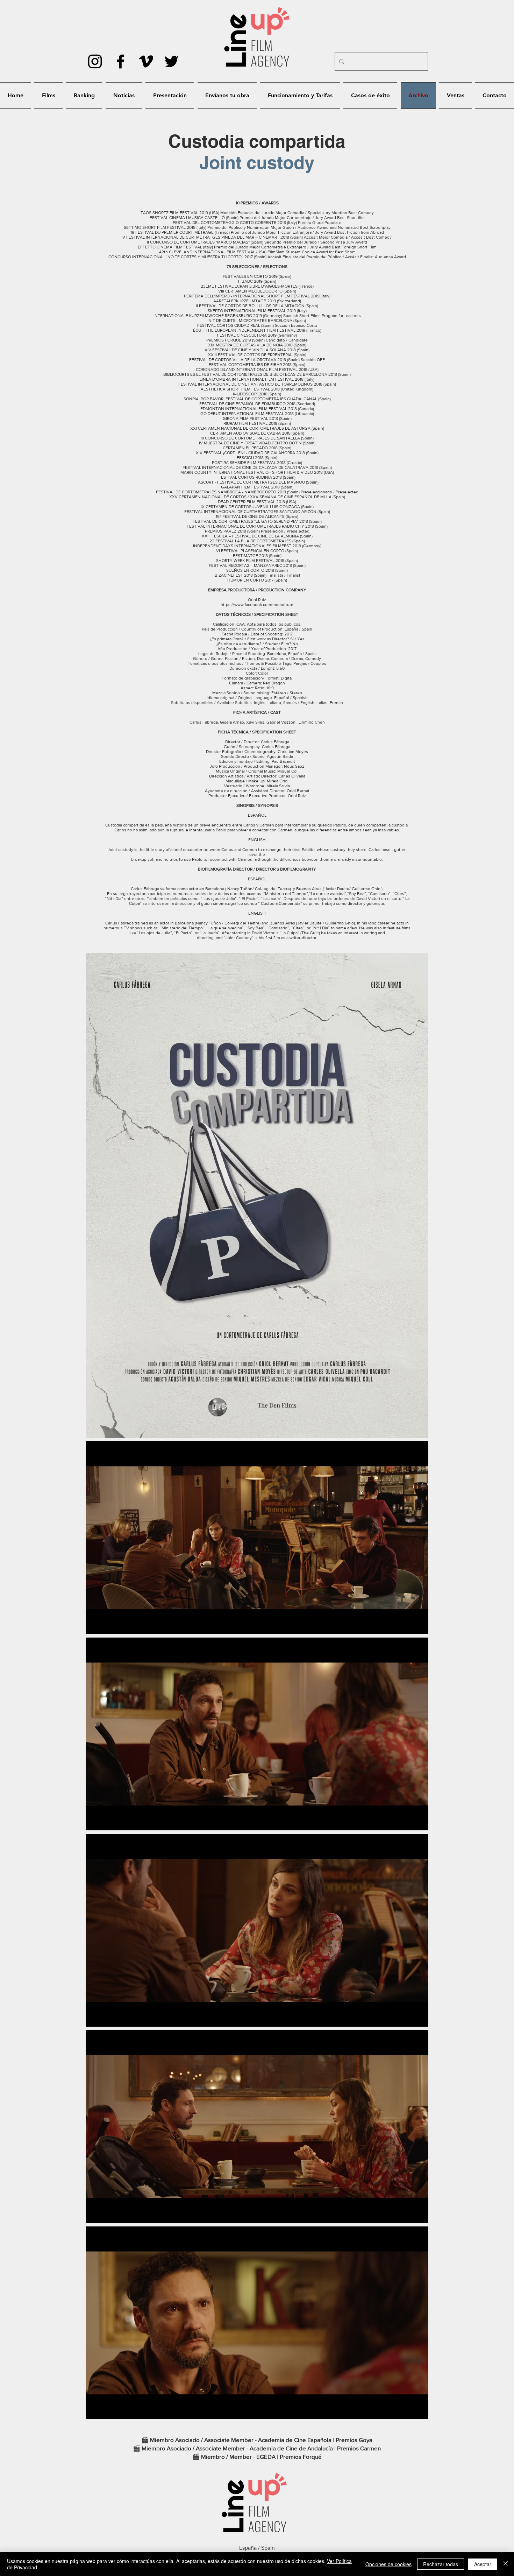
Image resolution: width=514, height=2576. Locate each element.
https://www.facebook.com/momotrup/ (257, 605)
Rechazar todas (441, 2564)
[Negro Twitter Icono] (172, 61)
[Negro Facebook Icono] (120, 61)
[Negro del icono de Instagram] (95, 61)
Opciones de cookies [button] (388, 2564)
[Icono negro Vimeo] (146, 61)
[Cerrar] (506, 2564)
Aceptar (483, 2564)
